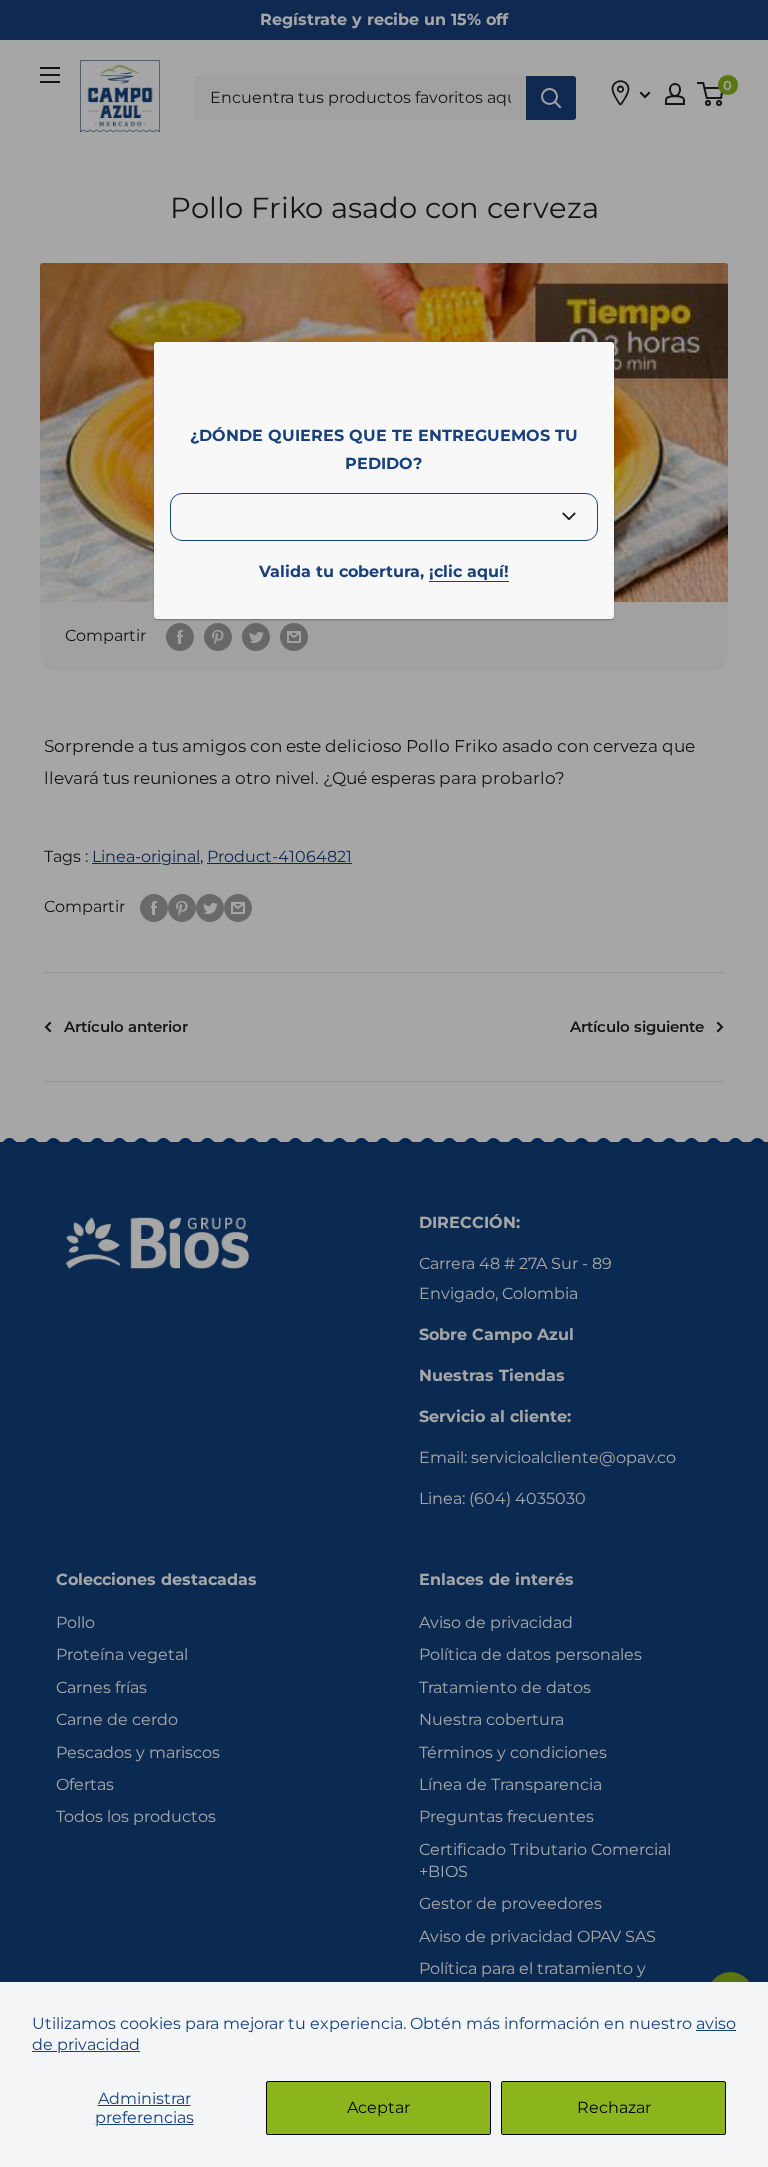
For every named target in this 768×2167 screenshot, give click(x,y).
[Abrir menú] (50, 75)
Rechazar (614, 2107)
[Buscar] (551, 98)
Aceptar (378, 2107)
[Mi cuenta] (675, 94)
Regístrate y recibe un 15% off (384, 19)
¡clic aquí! (469, 571)
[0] (711, 94)
